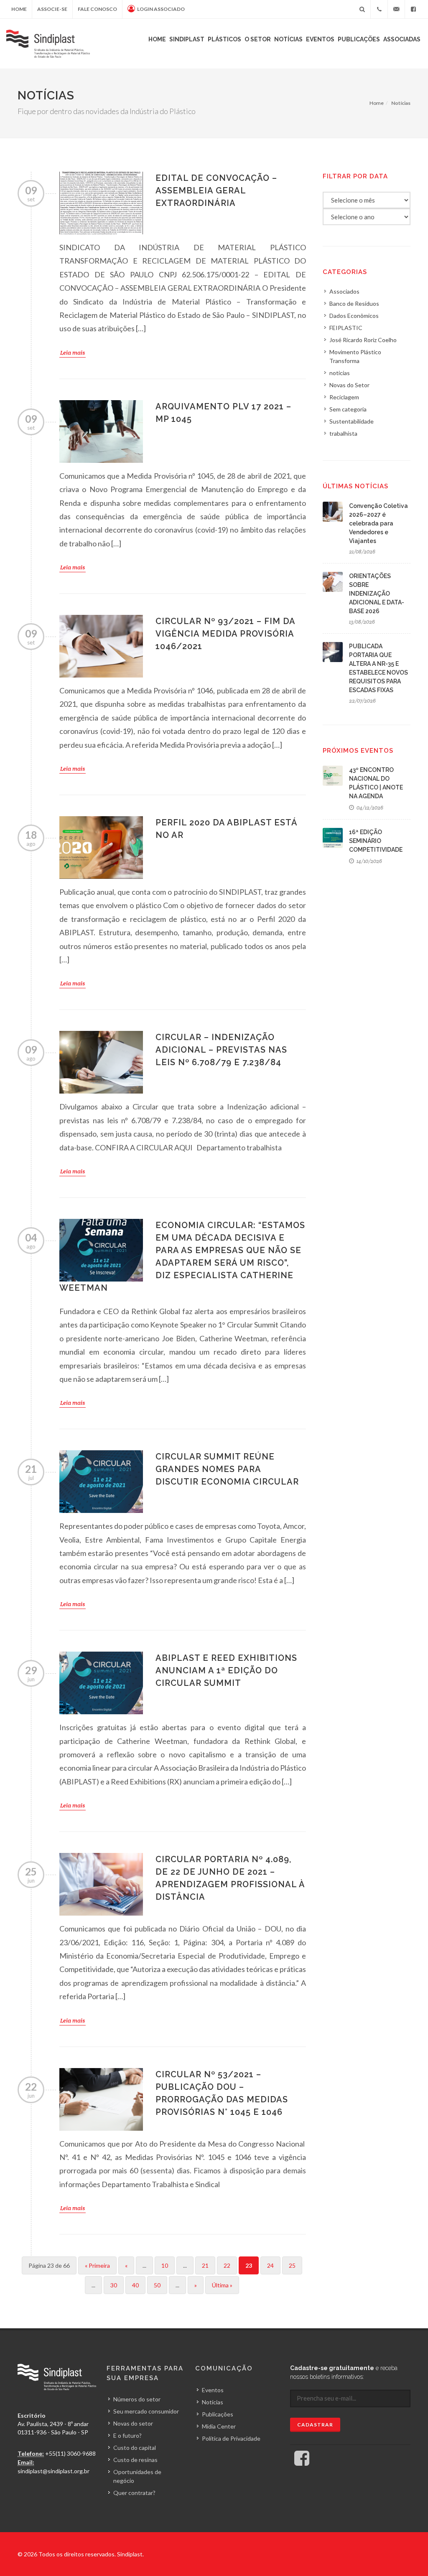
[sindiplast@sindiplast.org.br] (396, 9)
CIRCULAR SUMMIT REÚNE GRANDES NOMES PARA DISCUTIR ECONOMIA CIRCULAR (227, 1469)
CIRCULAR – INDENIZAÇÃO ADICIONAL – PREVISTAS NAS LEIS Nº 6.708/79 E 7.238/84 (221, 1050)
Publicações (359, 39)
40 (135, 2285)
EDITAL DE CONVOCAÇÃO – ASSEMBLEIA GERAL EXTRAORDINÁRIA (216, 190)
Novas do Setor (349, 385)
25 (292, 2265)
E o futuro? (127, 2435)
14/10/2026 (369, 861)
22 (227, 2265)
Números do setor (137, 2399)
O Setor (258, 39)
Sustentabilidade (352, 421)
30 (114, 2285)
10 (165, 2265)
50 (157, 2285)
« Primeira (97, 2265)
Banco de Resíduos (354, 303)
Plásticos (224, 39)
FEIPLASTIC (346, 328)
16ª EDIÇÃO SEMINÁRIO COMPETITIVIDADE (376, 841)
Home (19, 9)
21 (205, 2265)
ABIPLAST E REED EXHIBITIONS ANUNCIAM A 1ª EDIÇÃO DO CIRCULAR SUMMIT (226, 1670)
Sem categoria (348, 409)
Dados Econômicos (354, 316)
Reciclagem (344, 397)
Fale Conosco (97, 9)
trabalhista (343, 433)
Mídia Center (219, 2426)
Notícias (288, 39)
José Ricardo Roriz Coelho (363, 340)
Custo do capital (135, 2448)
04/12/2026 (369, 808)
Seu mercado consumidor (146, 2411)
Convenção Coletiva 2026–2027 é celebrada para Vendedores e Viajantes (378, 523)
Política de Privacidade (231, 2438)
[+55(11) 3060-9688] (379, 9)
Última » (222, 2285)
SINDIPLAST (187, 39)
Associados (344, 291)
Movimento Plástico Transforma (355, 356)
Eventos (320, 39)
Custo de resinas (135, 2460)
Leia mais (73, 353)
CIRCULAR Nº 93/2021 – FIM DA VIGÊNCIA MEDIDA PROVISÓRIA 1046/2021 (225, 634)
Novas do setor (133, 2423)
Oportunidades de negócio (137, 2476)
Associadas (402, 39)
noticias (340, 373)
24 (270, 2265)
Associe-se (52, 9)
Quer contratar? (134, 2493)
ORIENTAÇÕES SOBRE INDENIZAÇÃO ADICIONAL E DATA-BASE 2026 (377, 594)
